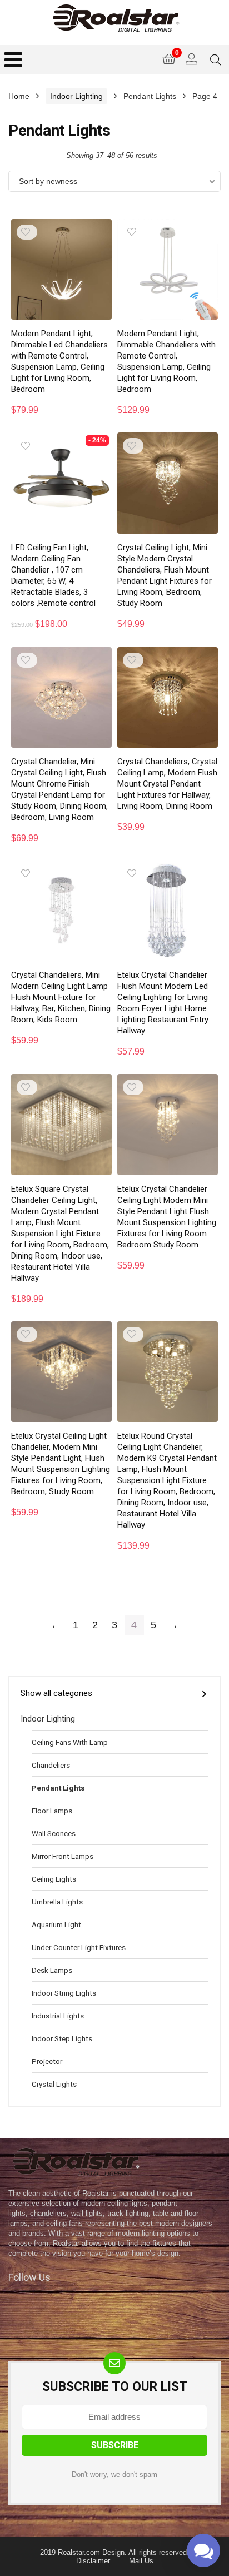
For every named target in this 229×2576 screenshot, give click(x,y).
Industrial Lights (58, 2016)
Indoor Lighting (76, 96)
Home (19, 96)
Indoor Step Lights (62, 2038)
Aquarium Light (56, 1924)
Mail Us (141, 2561)
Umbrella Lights (57, 1902)
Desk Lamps (52, 1970)
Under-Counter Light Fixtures (79, 1947)
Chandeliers (51, 1765)
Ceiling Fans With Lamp (70, 1742)
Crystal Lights (54, 2084)
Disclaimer (93, 2561)
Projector (47, 2061)
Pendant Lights (58, 1788)
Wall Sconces (54, 1833)
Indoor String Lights (64, 1993)
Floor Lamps (52, 1811)
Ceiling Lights (54, 1879)
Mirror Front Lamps (63, 1856)
